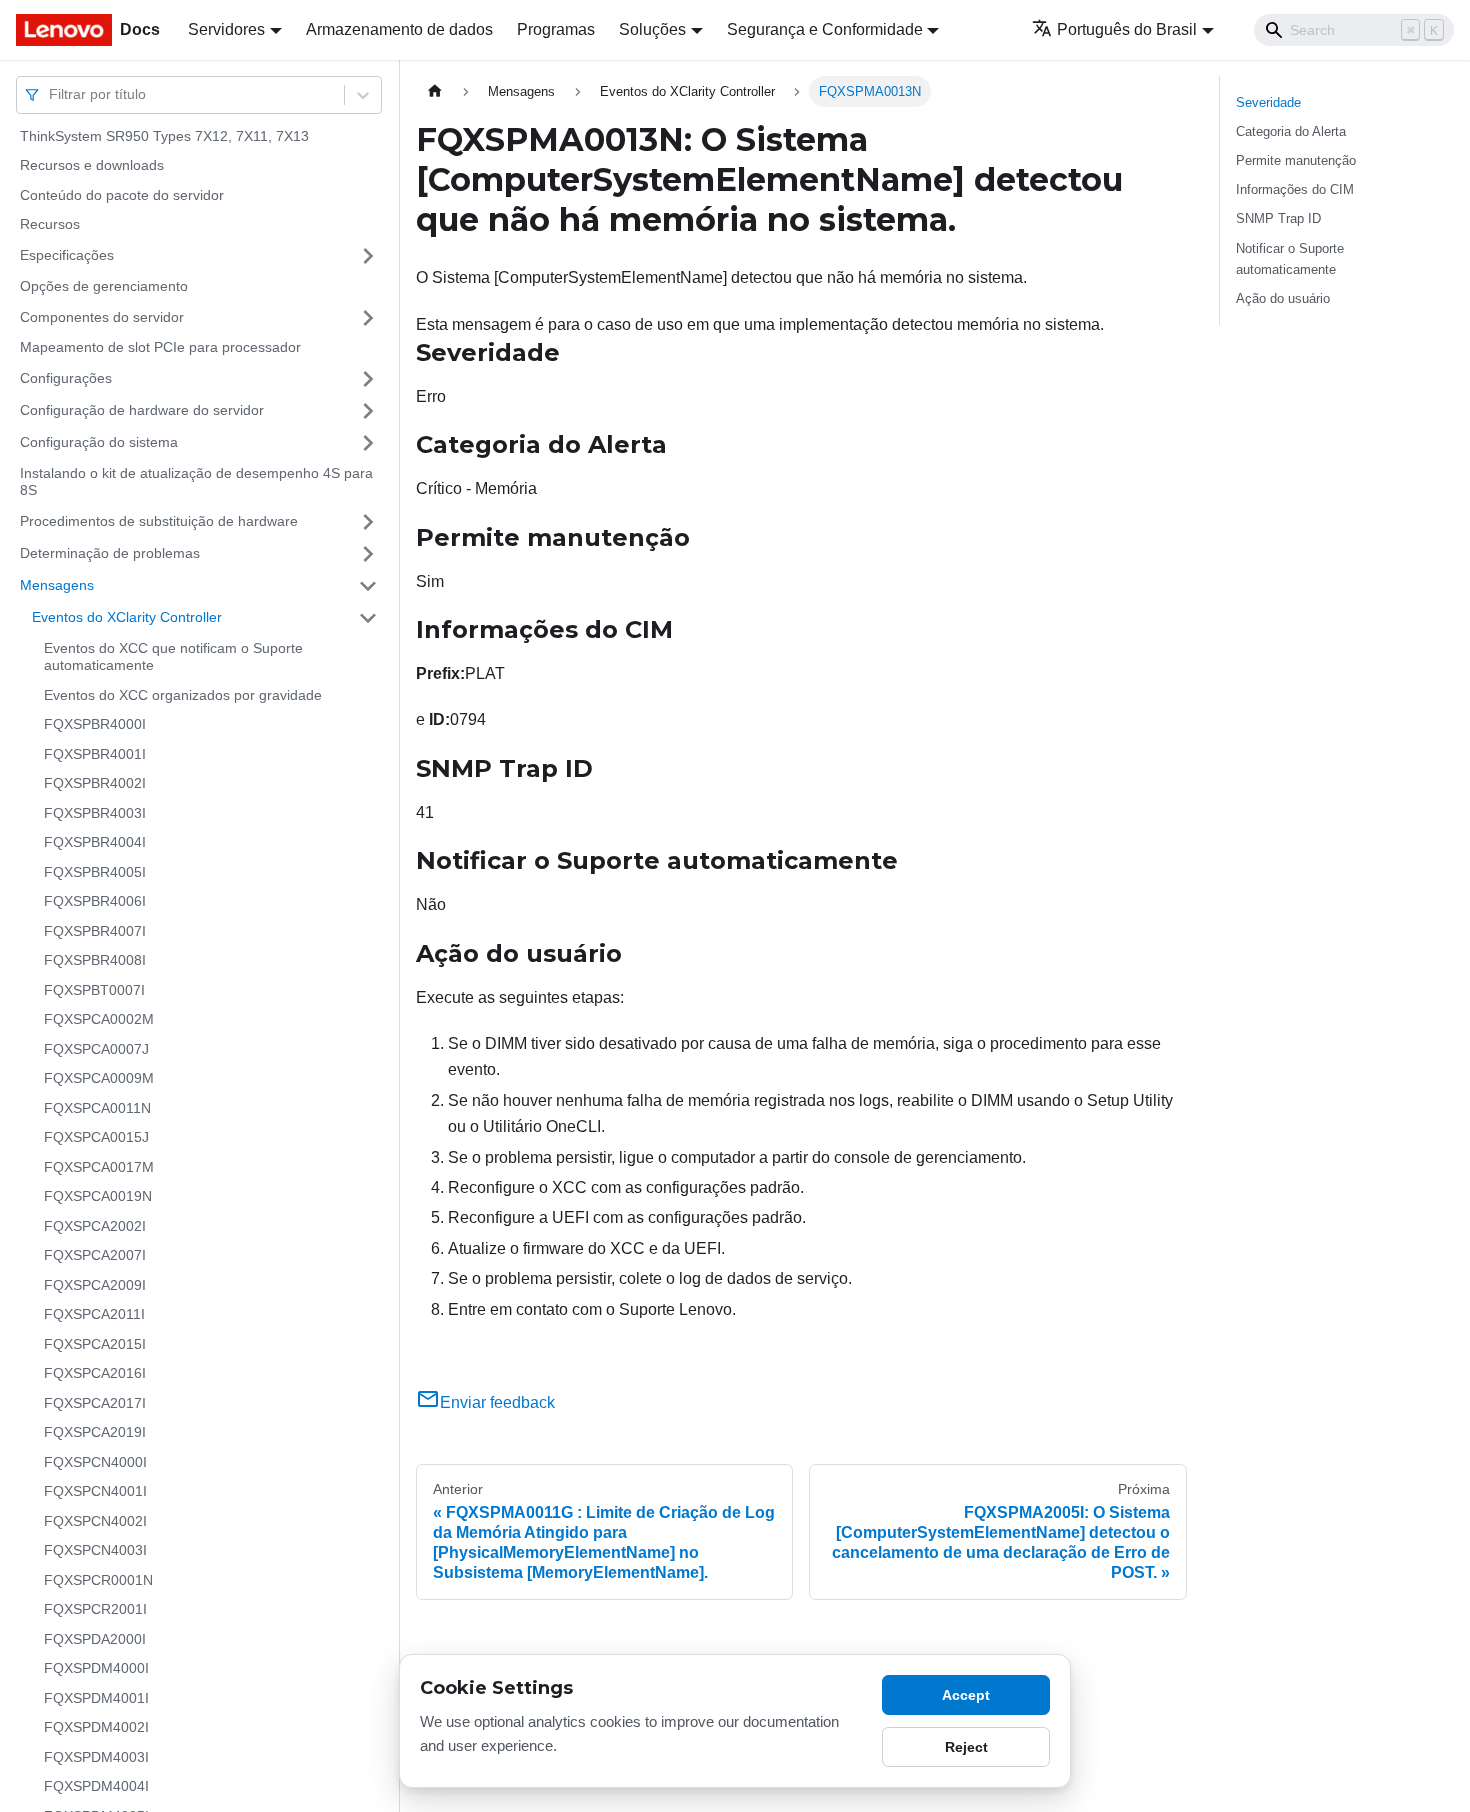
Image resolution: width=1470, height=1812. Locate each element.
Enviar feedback (497, 1402)
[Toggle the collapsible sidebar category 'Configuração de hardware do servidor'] (368, 411)
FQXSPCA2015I (95, 1344)
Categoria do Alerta (1291, 131)
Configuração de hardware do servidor (142, 410)
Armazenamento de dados (399, 29)
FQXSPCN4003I (95, 1551)
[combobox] (51, 94)
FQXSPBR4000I (95, 725)
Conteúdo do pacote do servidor (122, 195)
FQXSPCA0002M (99, 1020)
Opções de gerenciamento (104, 286)
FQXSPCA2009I (95, 1285)
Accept (966, 1695)
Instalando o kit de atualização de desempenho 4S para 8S (196, 482)
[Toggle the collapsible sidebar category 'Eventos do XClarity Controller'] (368, 618)
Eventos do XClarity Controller (127, 617)
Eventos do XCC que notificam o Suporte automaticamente (173, 657)
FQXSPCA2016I (95, 1374)
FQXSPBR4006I (95, 902)
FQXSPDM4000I (96, 1669)
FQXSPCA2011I (94, 1315)
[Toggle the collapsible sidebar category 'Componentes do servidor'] (368, 318)
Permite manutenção (1296, 160)
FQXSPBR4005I (95, 872)
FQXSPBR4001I (95, 754)
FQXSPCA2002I (95, 1226)
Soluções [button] (652, 29)
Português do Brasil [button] (1127, 29)
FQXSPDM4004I (96, 1787)
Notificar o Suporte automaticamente (1290, 259)
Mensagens (57, 585)
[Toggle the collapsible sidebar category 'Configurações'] (368, 379)
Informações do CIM (1295, 189)
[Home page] (435, 91)
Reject (966, 1747)
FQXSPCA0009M (99, 1079)
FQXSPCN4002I (95, 1521)
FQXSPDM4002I (96, 1728)
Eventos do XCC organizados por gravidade (183, 695)
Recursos (50, 225)
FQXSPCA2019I (95, 1433)
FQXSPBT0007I (94, 990)
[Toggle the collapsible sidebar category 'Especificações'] (368, 256)
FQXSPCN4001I (95, 1492)
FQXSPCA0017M (99, 1167)
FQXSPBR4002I (95, 784)
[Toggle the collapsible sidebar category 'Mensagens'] (368, 586)
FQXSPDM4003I (96, 1757)
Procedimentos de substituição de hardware (159, 521)
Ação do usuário (1283, 298)
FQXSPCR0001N (98, 1580)
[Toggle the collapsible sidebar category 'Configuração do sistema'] (368, 443)
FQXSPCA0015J (96, 1138)
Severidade (1268, 102)
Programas (556, 29)
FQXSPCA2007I (95, 1256)
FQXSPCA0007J (96, 1049)
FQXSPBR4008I (95, 961)
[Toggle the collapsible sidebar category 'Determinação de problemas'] (368, 554)
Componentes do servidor (102, 317)
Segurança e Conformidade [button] (825, 29)
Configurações (66, 378)
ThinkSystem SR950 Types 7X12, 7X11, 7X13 (164, 136)
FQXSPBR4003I (95, 813)
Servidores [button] (226, 29)
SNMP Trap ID (1278, 218)
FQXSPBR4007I (95, 931)
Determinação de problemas (110, 553)
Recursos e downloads (92, 166)
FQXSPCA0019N (98, 1197)
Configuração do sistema (99, 442)
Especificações (67, 255)
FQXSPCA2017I (95, 1403)
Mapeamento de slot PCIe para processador (160, 348)
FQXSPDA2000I (95, 1639)
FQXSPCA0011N (97, 1108)
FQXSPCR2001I (95, 1610)
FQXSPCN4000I (95, 1462)
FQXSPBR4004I (95, 843)
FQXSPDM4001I (96, 1698)
